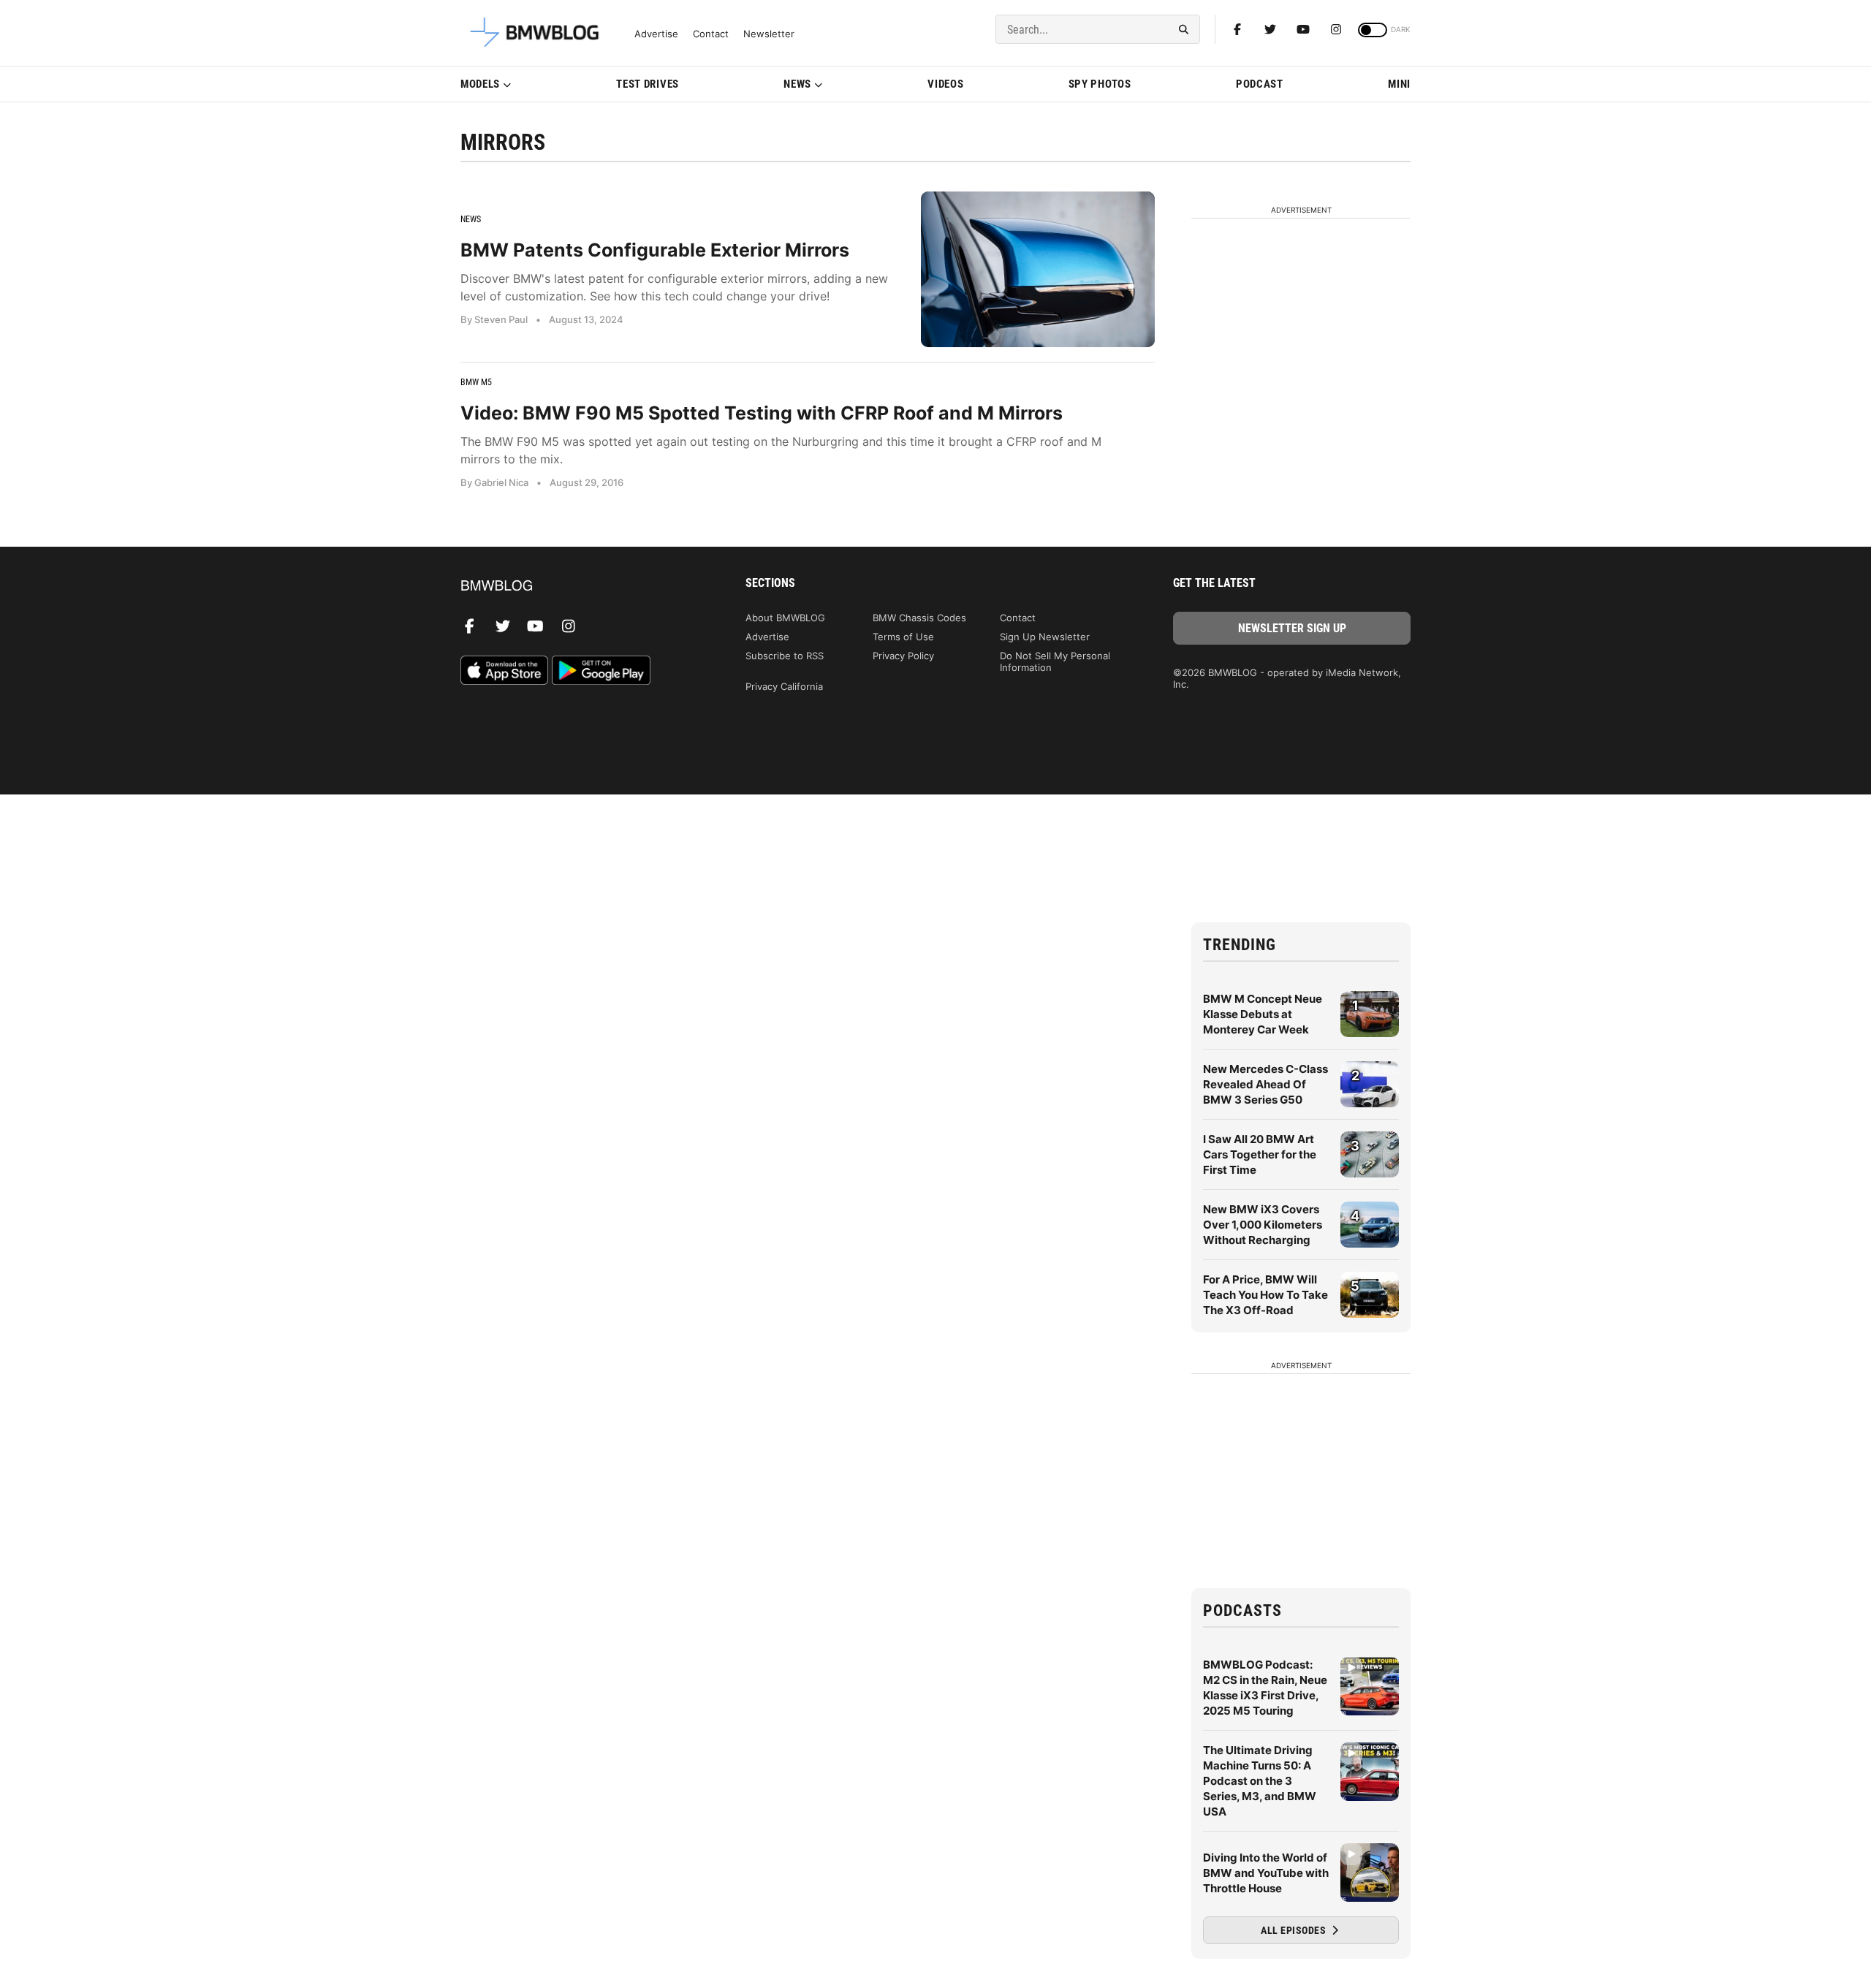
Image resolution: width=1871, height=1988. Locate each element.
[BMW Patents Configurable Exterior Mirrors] (1038, 269)
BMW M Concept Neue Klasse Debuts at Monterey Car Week (1263, 1014)
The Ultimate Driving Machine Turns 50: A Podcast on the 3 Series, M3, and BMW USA (1260, 1781)
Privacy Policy (903, 656)
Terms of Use (903, 637)
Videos (945, 84)
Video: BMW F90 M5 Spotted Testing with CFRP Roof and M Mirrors (762, 413)
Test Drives (648, 84)
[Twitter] (1270, 29)
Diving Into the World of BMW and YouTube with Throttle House (1266, 1873)
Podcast (1260, 84)
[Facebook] (1237, 29)
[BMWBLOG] (579, 587)
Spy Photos (1100, 84)
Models (480, 84)
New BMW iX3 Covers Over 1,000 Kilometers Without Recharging (1263, 1225)
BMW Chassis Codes (919, 618)
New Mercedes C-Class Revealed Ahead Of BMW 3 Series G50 (1265, 1084)
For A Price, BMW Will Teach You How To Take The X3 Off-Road (1265, 1295)
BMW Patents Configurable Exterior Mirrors (655, 250)
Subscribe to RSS (785, 656)
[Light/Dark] (1373, 30)
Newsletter (769, 34)
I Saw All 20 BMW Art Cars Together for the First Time (1260, 1154)
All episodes (1295, 1930)
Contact (711, 34)
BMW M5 (476, 382)
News (797, 84)
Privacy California (784, 686)
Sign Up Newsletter (1045, 637)
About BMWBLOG (785, 618)
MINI (1399, 84)
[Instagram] (1336, 29)
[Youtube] (1303, 29)
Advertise (656, 34)
